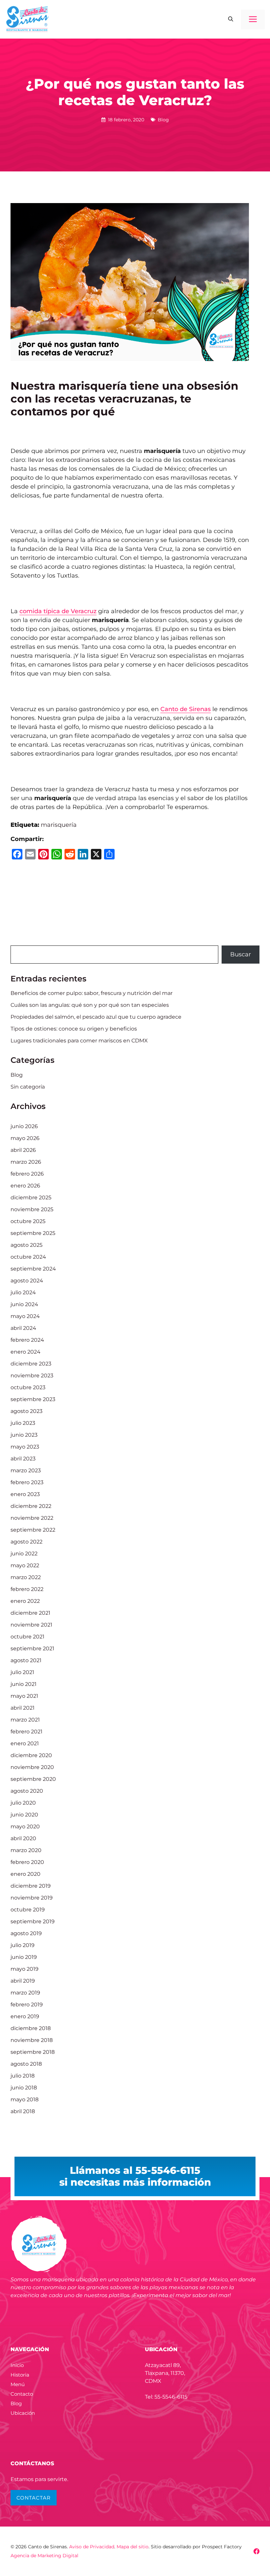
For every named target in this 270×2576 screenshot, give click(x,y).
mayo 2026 (25, 1138)
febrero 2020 (27, 1862)
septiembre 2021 (32, 1648)
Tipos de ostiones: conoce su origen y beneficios (74, 1029)
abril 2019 (23, 1981)
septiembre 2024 (33, 1269)
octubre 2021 (27, 1637)
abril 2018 (23, 2111)
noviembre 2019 (32, 1898)
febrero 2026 (27, 1174)
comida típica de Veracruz (58, 611)
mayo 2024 (25, 1316)
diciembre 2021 (30, 1613)
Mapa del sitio (133, 2547)
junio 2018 (24, 2088)
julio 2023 (23, 1423)
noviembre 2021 (31, 1625)
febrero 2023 (27, 1482)
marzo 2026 (26, 1162)
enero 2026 (25, 1186)
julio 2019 (23, 1945)
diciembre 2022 (31, 1506)
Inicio (17, 2365)
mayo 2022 (25, 1565)
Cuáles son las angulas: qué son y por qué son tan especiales (90, 1005)
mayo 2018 (25, 2099)
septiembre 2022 (33, 1530)
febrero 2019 (27, 2005)
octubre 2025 (28, 1221)
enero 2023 (25, 1494)
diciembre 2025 (31, 1198)
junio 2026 (24, 1126)
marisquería (59, 825)
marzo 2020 (26, 1850)
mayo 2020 (25, 1827)
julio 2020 (23, 1803)
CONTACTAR (34, 2498)
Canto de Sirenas (186, 709)
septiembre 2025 (33, 1233)
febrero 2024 (27, 1340)
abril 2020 (23, 1838)
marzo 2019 (25, 1993)
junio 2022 (24, 1554)
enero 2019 (25, 2016)
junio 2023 (24, 1435)
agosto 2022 (27, 1542)
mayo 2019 (25, 1969)
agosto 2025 (27, 1245)
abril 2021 (23, 1708)
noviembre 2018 (32, 2040)
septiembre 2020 (33, 1779)
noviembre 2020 (32, 1767)
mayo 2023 (25, 1447)
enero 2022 (25, 1601)
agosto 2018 (26, 2064)
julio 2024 (23, 1292)
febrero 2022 (27, 1589)
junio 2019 (24, 1957)
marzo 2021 (25, 1720)
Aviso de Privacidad (92, 2547)
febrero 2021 (27, 1732)
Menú (18, 2384)
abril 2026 (23, 1150)
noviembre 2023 (32, 1376)
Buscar (241, 954)
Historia (20, 2375)
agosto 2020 (27, 1791)
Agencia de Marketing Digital (44, 2556)
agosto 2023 (27, 1411)
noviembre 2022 (32, 1518)
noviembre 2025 (32, 1209)
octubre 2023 (28, 1387)
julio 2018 (23, 2076)
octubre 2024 (28, 1257)
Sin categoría (28, 1087)
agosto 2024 (27, 1281)
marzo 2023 (26, 1470)
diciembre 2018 (31, 2028)
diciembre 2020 (31, 1755)
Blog (163, 120)
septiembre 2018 (33, 2052)
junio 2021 (24, 1684)
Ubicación (23, 2413)
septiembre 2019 (33, 1921)
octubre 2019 (28, 1910)
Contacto (22, 2394)
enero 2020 (26, 1874)
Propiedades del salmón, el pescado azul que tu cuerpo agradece (96, 1017)
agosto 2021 (26, 1660)
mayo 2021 (24, 1696)
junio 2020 (24, 1815)
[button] (231, 19)
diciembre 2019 (31, 1886)
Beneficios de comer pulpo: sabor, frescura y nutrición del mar (92, 993)
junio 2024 (24, 1304)
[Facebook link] (256, 2551)
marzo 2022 (26, 1577)
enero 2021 (25, 1743)
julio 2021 (22, 1672)
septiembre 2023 (33, 1399)
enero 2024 (26, 1352)
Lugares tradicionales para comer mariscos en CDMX (79, 1041)
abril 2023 (23, 1459)
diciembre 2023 (31, 1364)
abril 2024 (23, 1328)
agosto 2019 (26, 1933)
